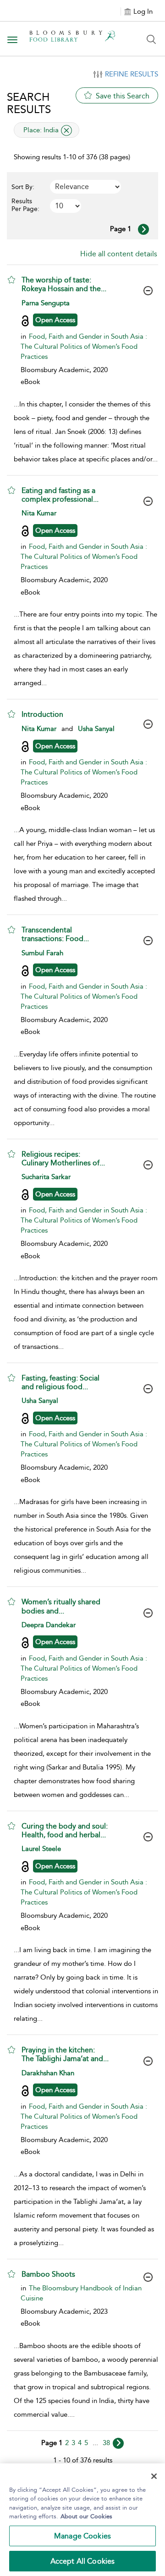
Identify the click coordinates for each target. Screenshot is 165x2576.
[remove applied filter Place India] (66, 130)
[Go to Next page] (143, 229)
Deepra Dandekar (49, 1625)
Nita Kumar (39, 513)
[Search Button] (151, 39)
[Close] (154, 2476)
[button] (11, 280)
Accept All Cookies (83, 2561)
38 (106, 2443)
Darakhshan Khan (48, 2073)
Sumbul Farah (42, 953)
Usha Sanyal (96, 729)
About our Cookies (86, 2516)
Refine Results (132, 74)
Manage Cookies (82, 2536)
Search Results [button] (29, 103)
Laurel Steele (41, 1849)
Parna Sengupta (46, 303)
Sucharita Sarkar (46, 1177)
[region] (82, 2520)
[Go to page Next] (118, 2443)
